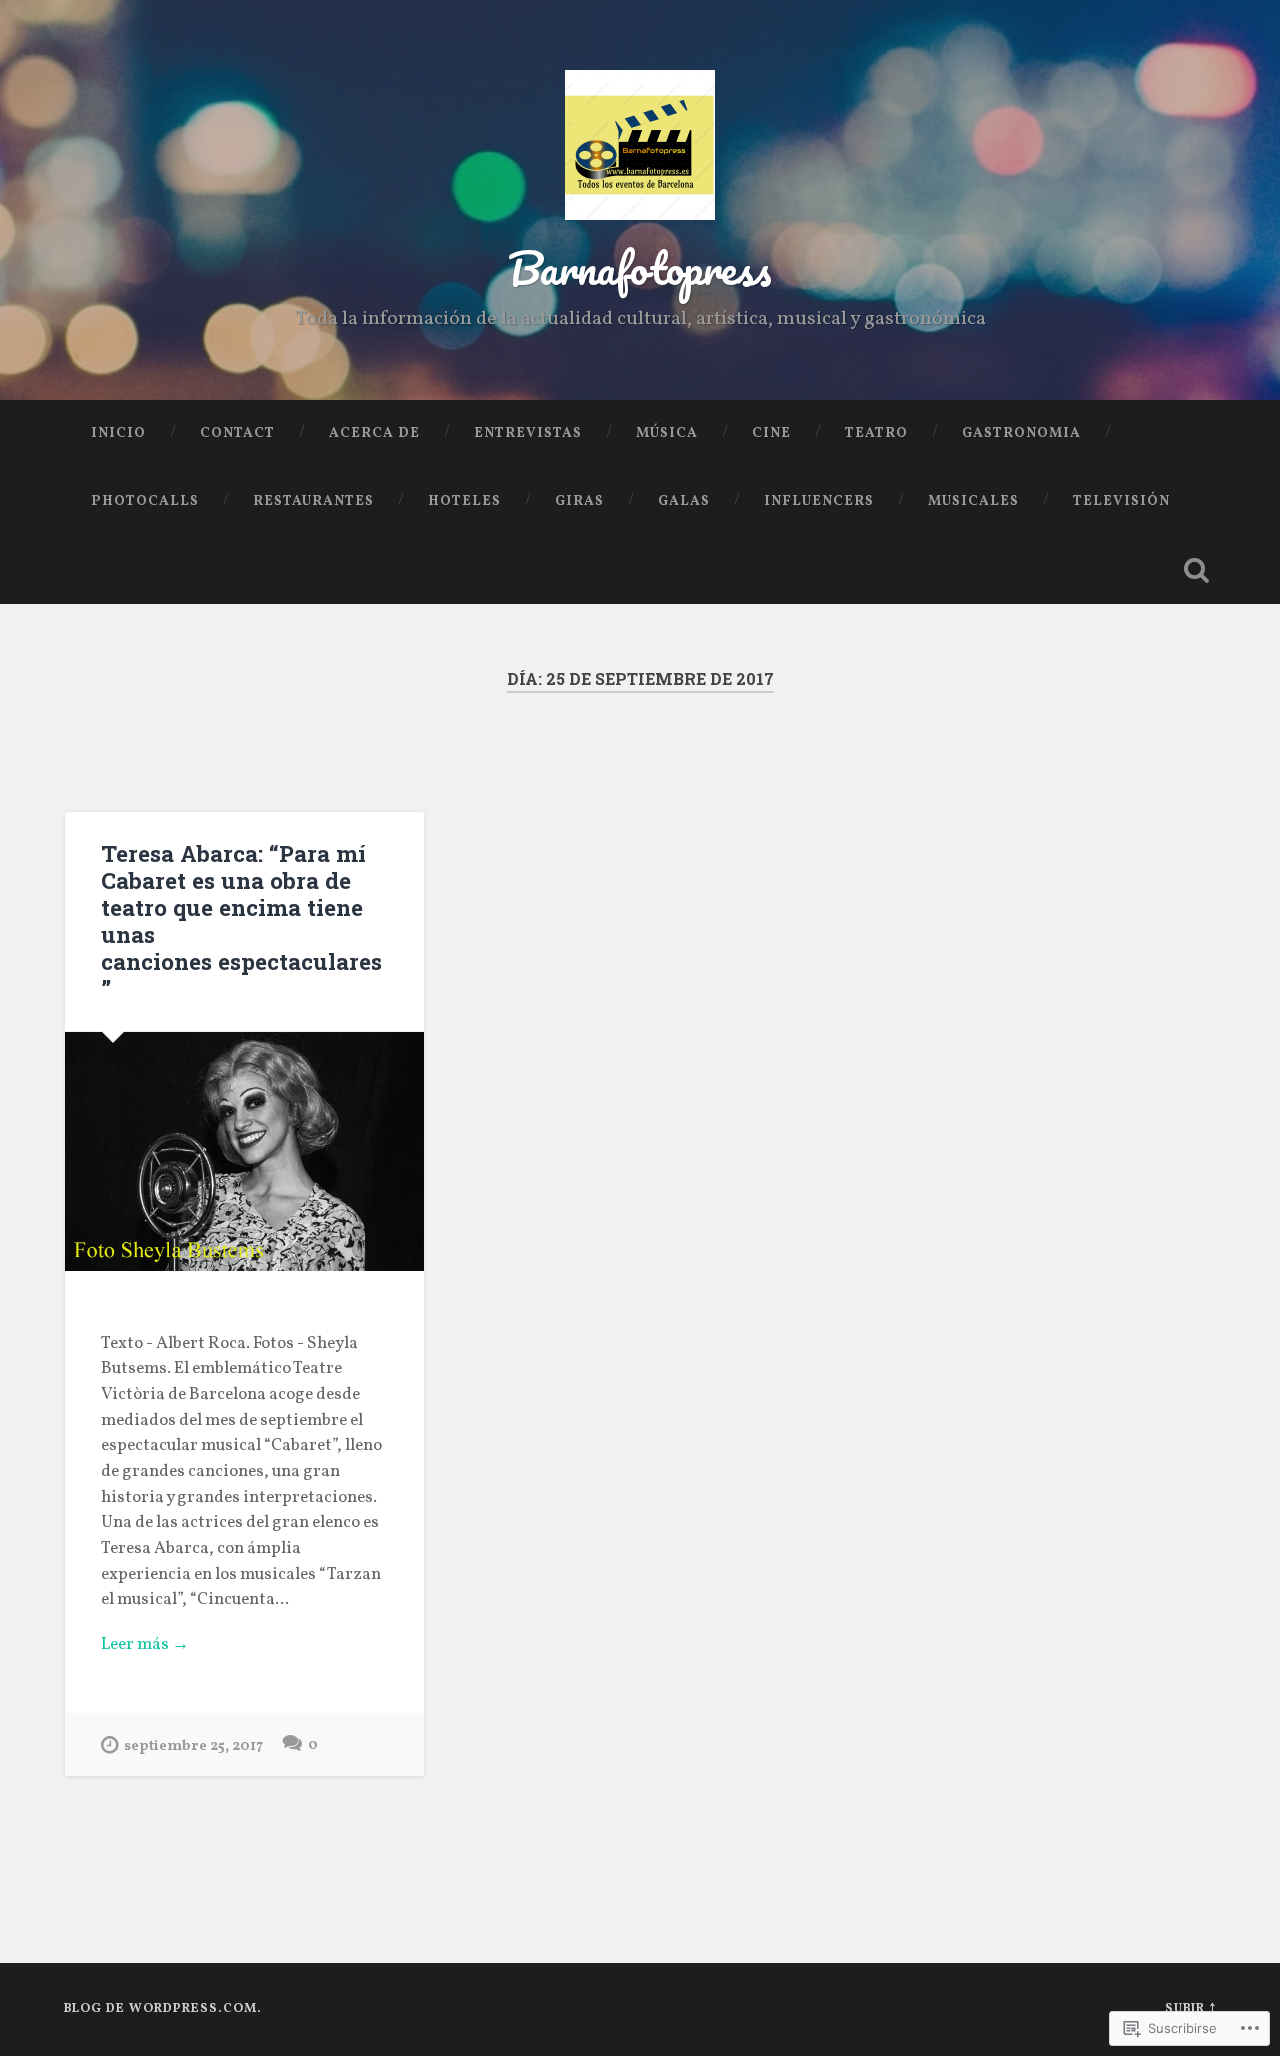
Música (667, 433)
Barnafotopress (640, 267)
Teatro (876, 433)
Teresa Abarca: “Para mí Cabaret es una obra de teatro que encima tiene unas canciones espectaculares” (241, 920)
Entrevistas (528, 433)
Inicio (118, 433)
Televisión (1121, 501)
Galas (684, 501)
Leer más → (145, 1645)
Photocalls (145, 501)
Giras (579, 501)
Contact (237, 433)
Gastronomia (1021, 433)
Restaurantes (313, 501)
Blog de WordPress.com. (163, 2009)
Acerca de (374, 433)
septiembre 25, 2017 (193, 1746)
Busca (1196, 570)
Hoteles (464, 501)
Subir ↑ (1190, 2009)
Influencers (819, 501)
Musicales (973, 501)
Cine (771, 433)
